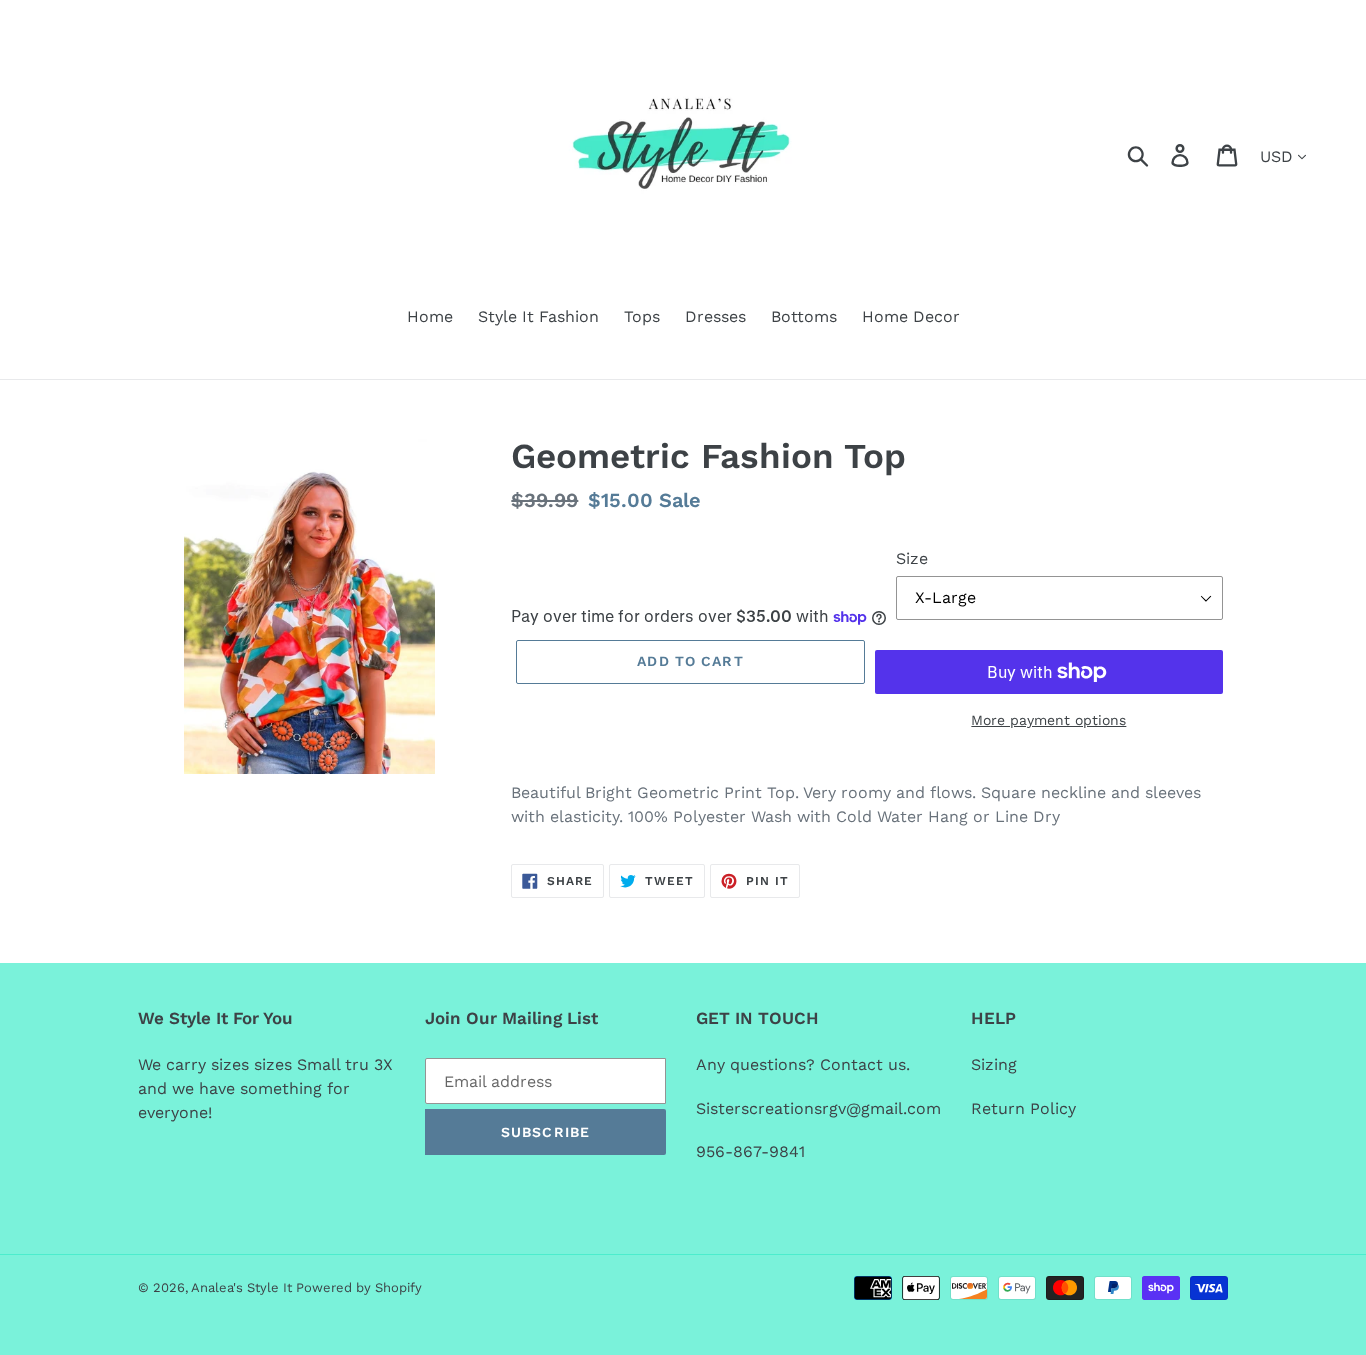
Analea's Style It (243, 1287)
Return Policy (1023, 1108)
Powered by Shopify (359, 1287)
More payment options (1048, 720)
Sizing (999, 1064)
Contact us (863, 1064)
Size (912, 558)
